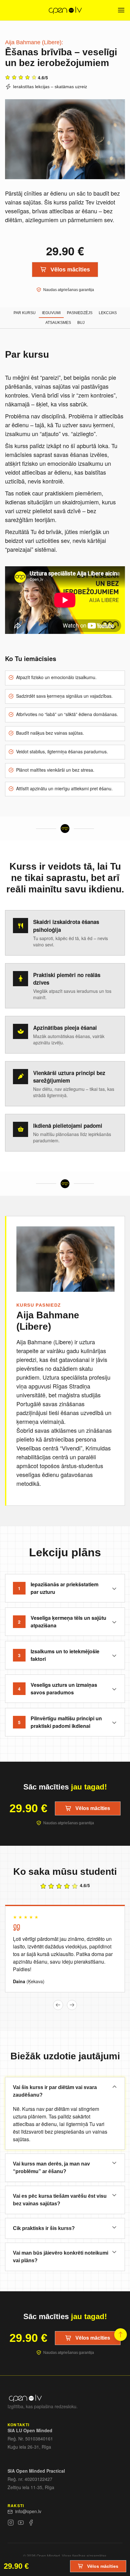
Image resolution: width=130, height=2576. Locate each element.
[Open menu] (121, 10)
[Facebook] (31, 2524)
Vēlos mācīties (70, 270)
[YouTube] (21, 2524)
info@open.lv (28, 2511)
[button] (58, 2005)
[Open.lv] (65, 10)
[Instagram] (11, 2524)
